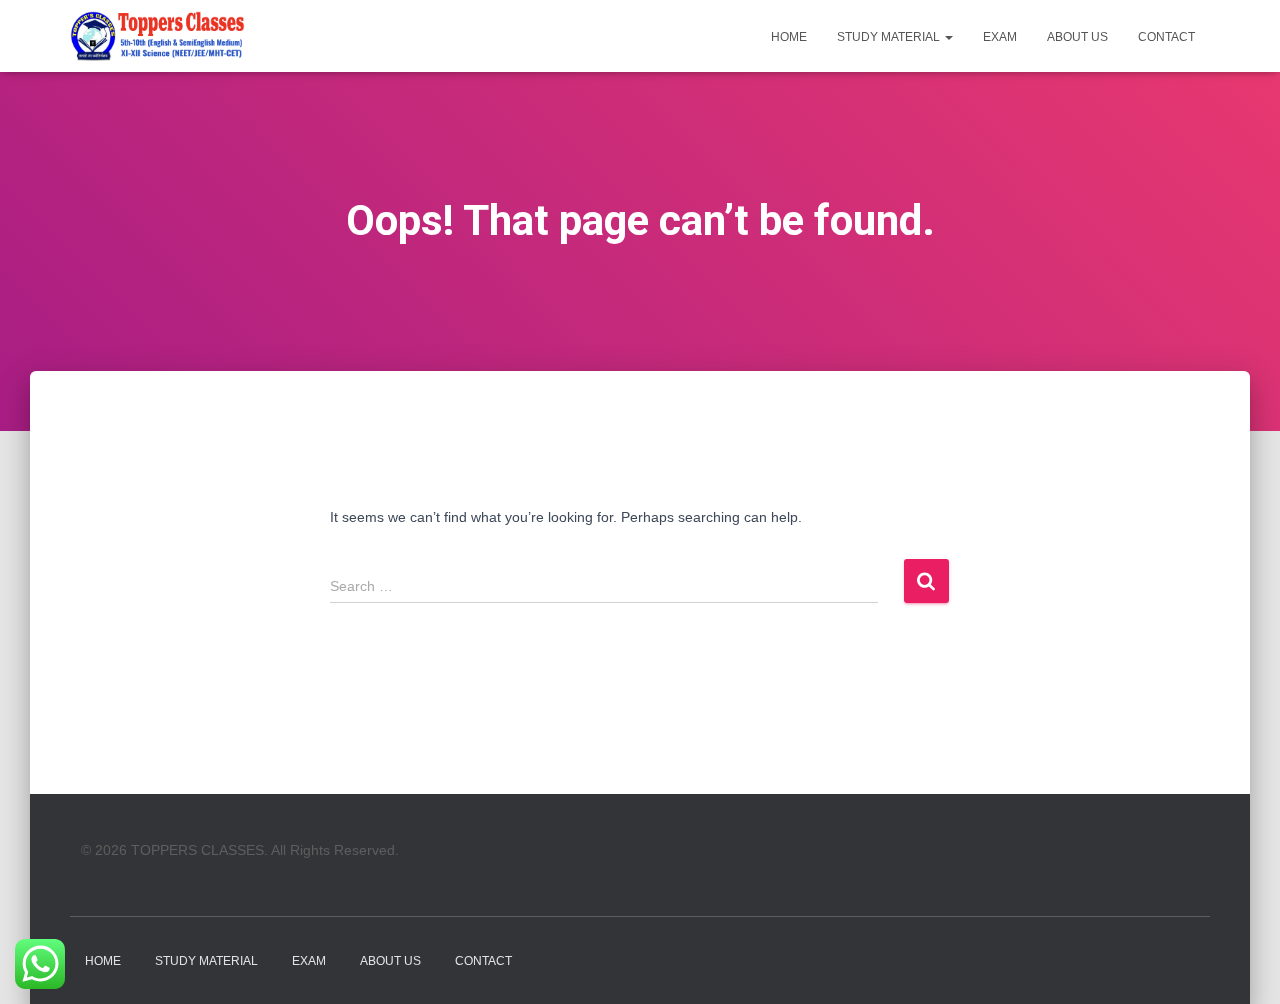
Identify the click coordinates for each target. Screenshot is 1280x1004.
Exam (1000, 37)
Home (789, 37)
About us (1077, 37)
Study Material (890, 37)
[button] (948, 37)
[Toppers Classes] (157, 36)
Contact (1166, 37)
